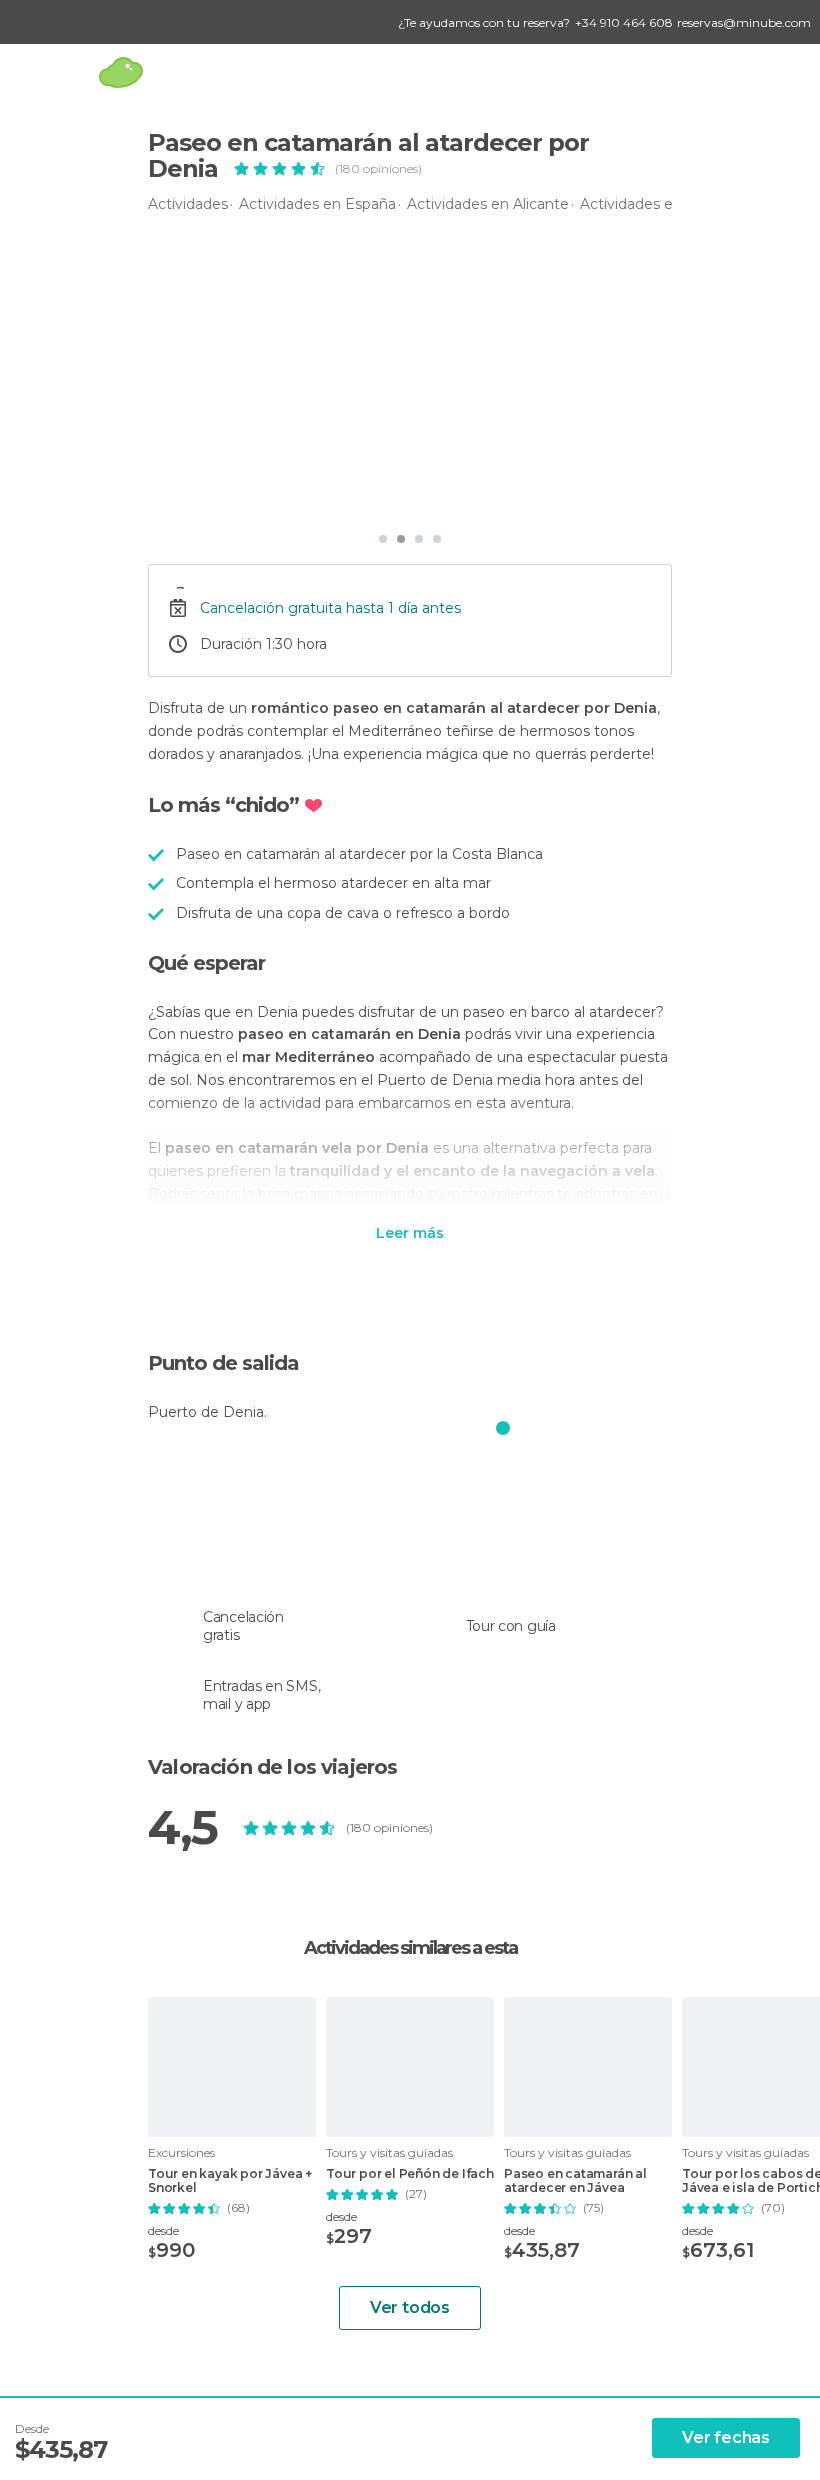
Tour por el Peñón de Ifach (410, 2174)
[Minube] (120, 72)
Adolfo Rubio (235, 493)
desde (163, 2230)
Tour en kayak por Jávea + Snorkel (230, 2181)
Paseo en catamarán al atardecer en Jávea (575, 2181)
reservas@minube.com (744, 22)
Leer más (410, 1234)
